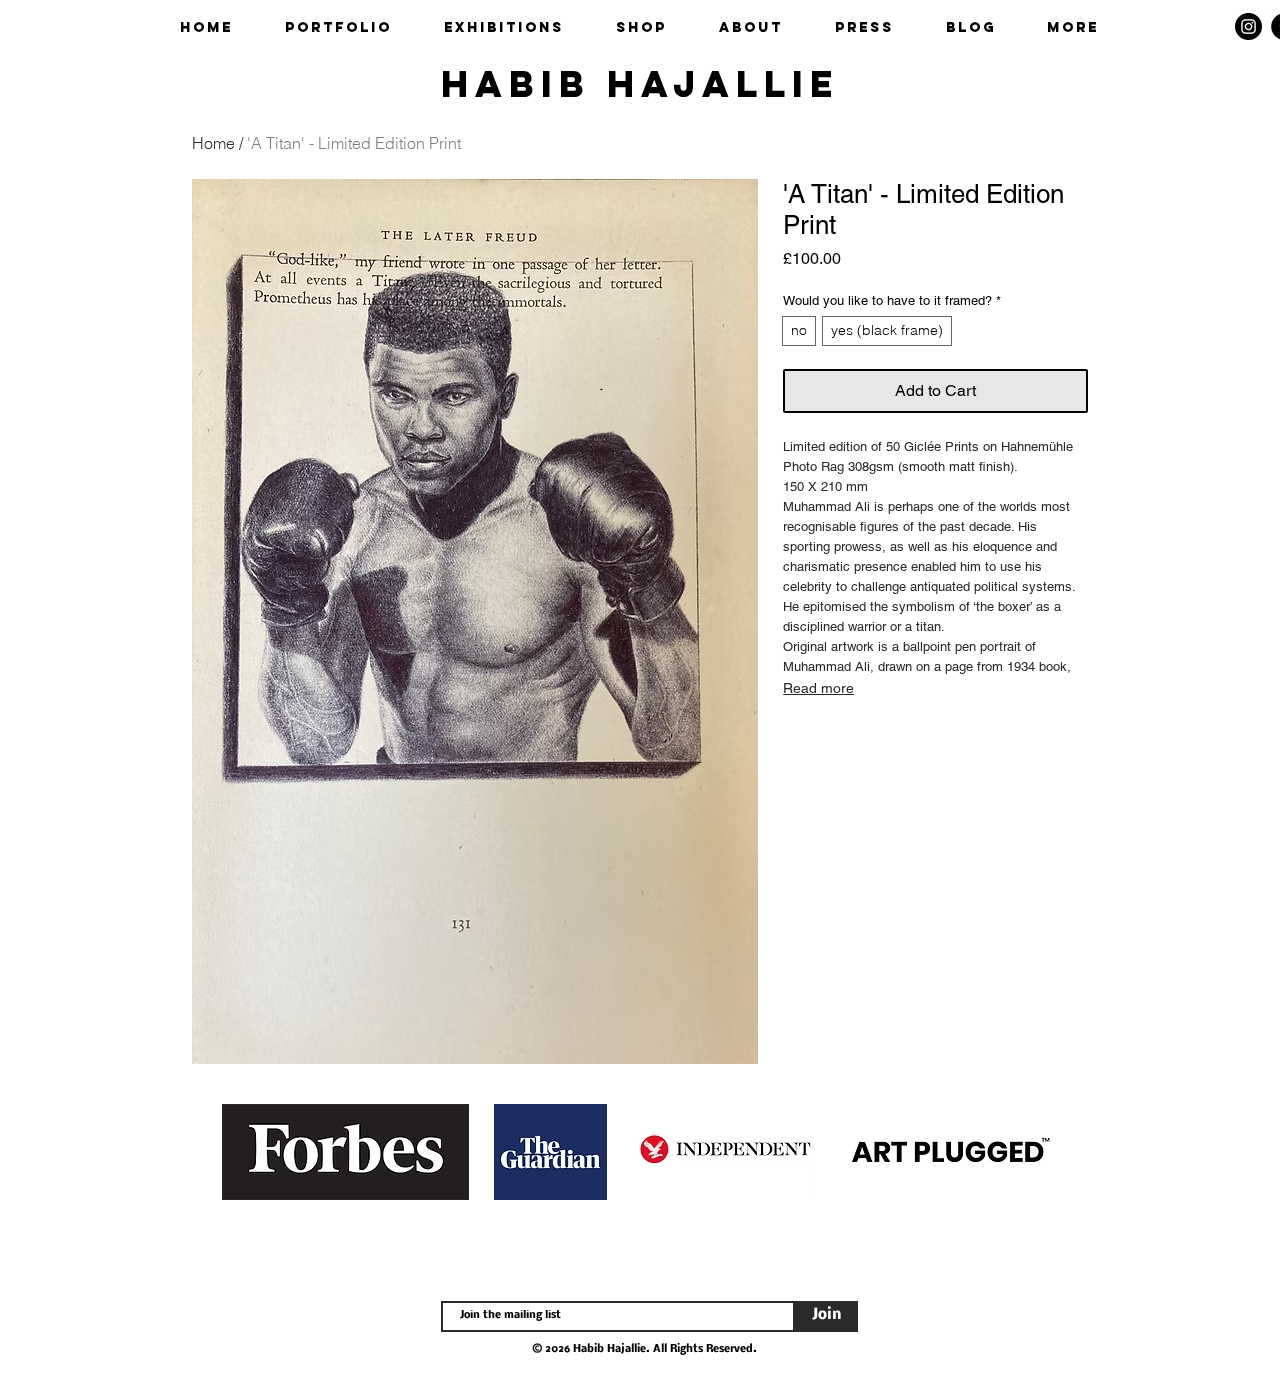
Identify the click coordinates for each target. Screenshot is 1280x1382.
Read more (818, 688)
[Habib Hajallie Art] (1248, 26)
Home (213, 143)
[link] (1212, 26)
